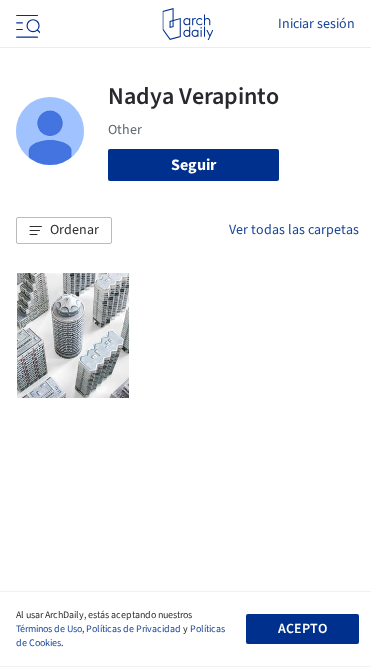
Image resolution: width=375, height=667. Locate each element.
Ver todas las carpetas (294, 230)
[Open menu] (26, 24)
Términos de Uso (49, 629)
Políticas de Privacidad (133, 629)
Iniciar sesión (316, 24)
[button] (64, 231)
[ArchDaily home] (187, 24)
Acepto (302, 629)
